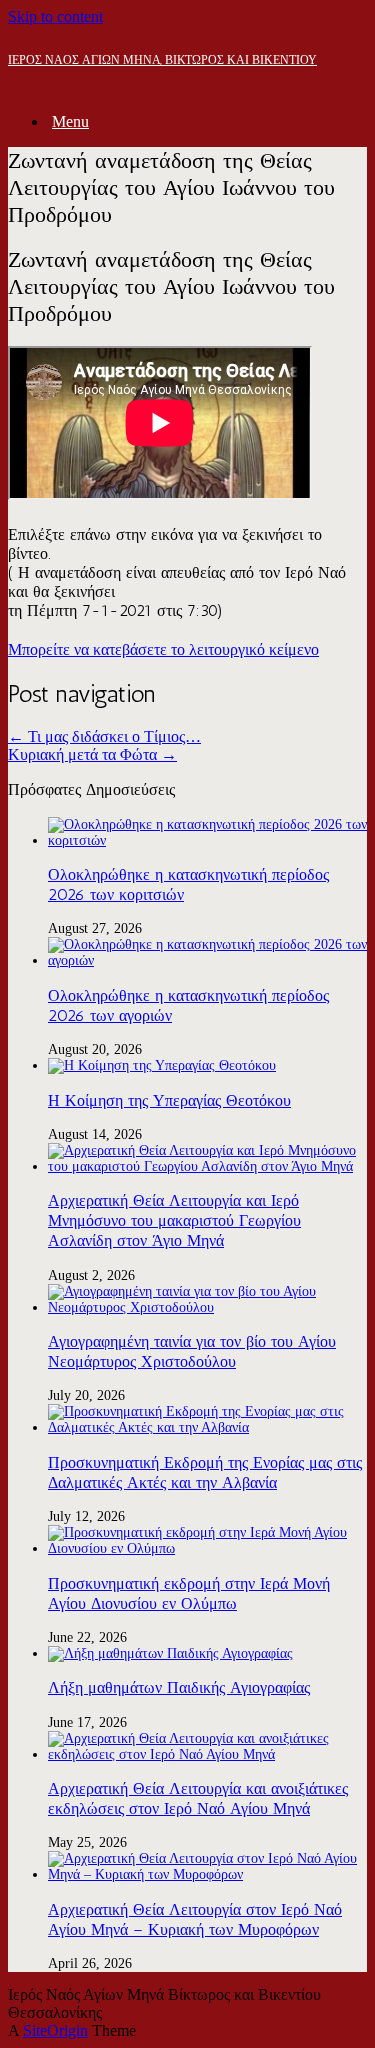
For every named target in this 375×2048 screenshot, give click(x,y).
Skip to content (55, 16)
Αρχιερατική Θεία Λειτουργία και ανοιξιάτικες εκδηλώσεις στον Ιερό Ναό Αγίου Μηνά (198, 1798)
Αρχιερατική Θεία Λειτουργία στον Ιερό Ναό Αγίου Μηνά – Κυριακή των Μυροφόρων (195, 1919)
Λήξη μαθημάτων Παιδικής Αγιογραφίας (179, 1687)
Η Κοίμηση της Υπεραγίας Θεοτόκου (169, 1100)
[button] (163, 649)
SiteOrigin (55, 2030)
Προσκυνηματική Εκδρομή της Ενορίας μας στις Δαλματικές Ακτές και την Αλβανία (205, 1472)
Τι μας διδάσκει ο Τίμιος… (104, 736)
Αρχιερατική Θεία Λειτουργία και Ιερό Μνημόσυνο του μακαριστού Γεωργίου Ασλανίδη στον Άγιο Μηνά (174, 1220)
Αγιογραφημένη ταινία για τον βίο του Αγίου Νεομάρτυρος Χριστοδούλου (192, 1351)
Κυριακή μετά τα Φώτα (92, 754)
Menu (70, 121)
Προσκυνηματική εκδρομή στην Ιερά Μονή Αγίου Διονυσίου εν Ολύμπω (189, 1593)
